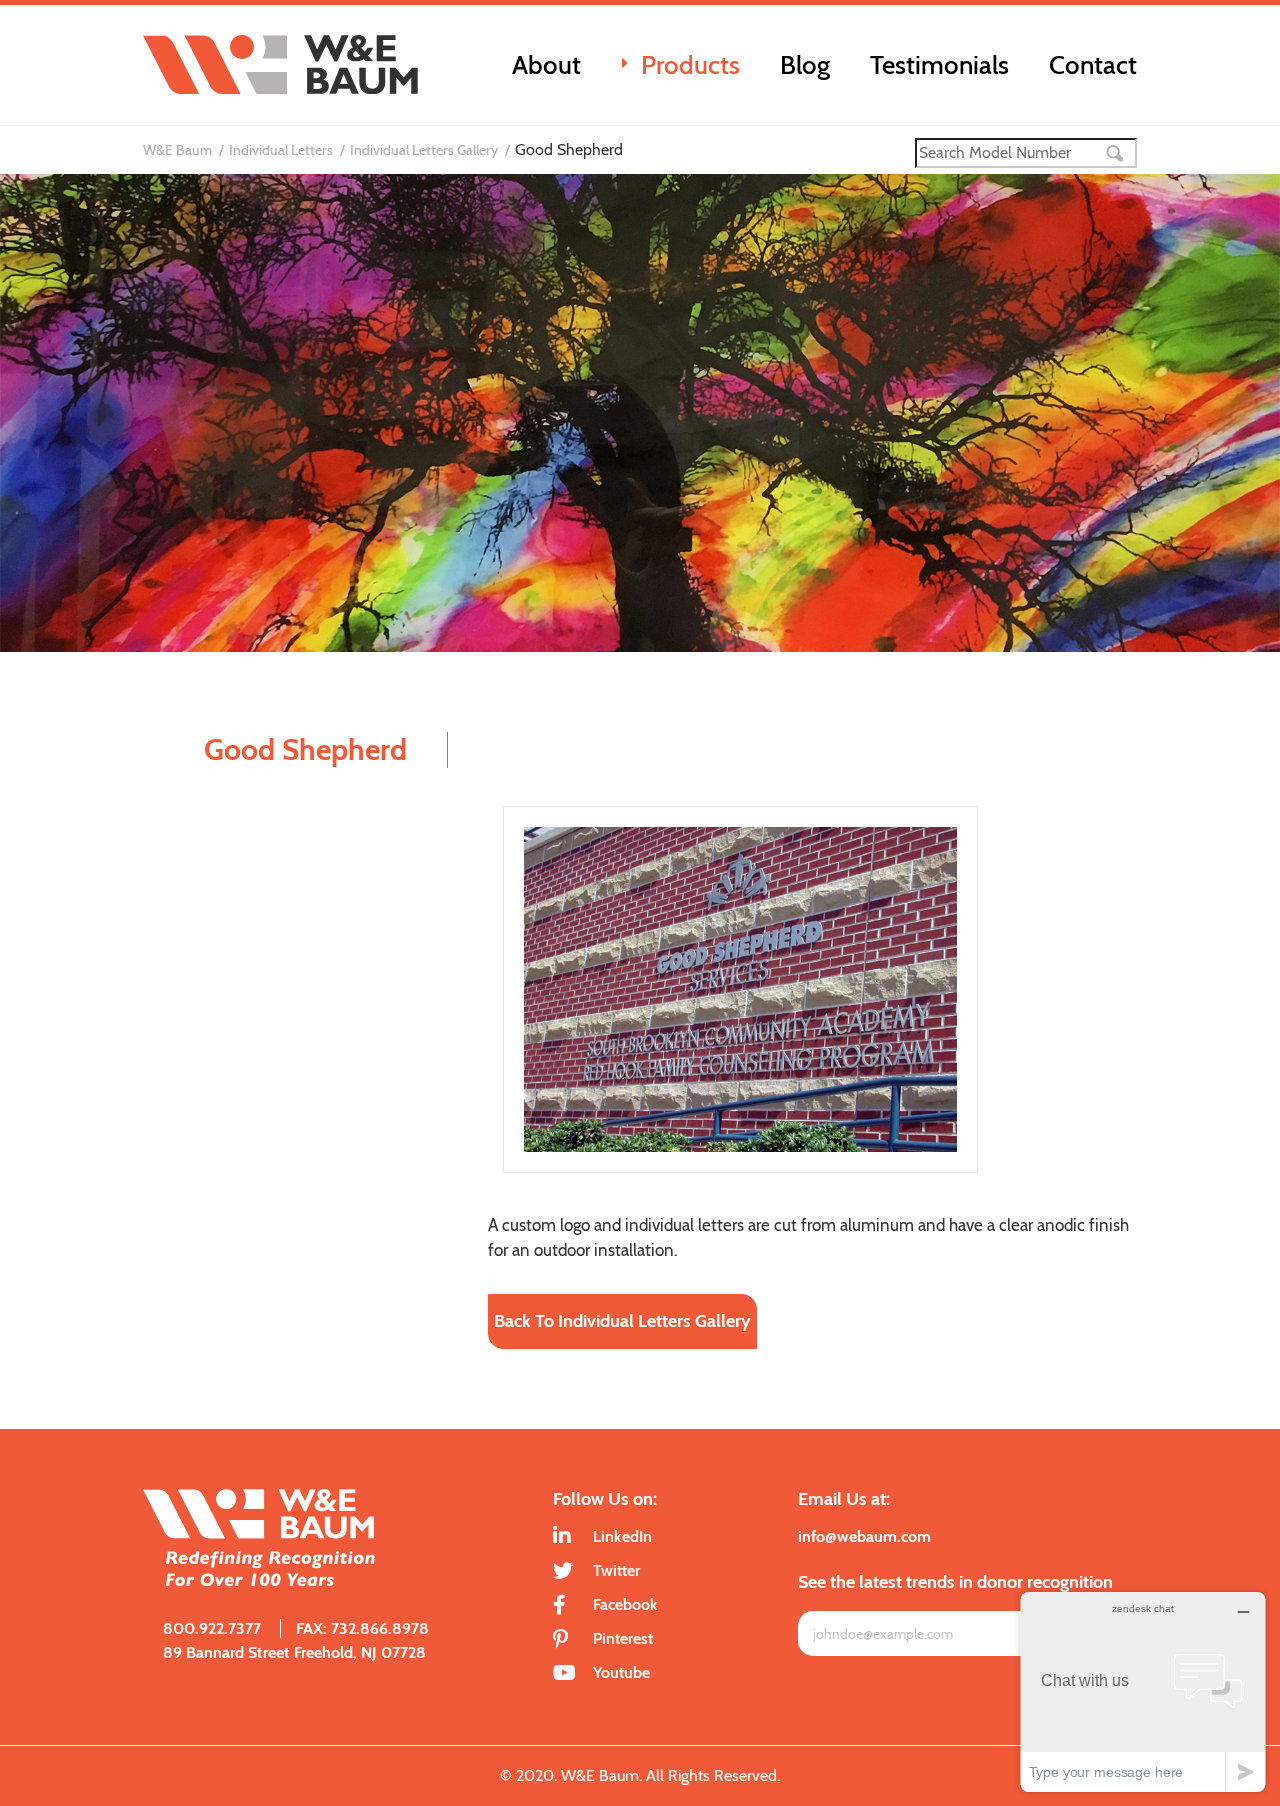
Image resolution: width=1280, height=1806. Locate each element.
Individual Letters (281, 150)
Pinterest (623, 1638)
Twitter (616, 1570)
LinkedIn (622, 1536)
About (546, 65)
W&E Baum (177, 150)
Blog (805, 65)
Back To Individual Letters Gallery (622, 1321)
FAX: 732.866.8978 (362, 1628)
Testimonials (939, 65)
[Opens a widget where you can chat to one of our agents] (1143, 1691)
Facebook (625, 1604)
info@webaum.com (864, 1536)
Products (690, 65)
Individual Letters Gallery (424, 150)
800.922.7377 (212, 1628)
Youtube (621, 1672)
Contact (1093, 65)
